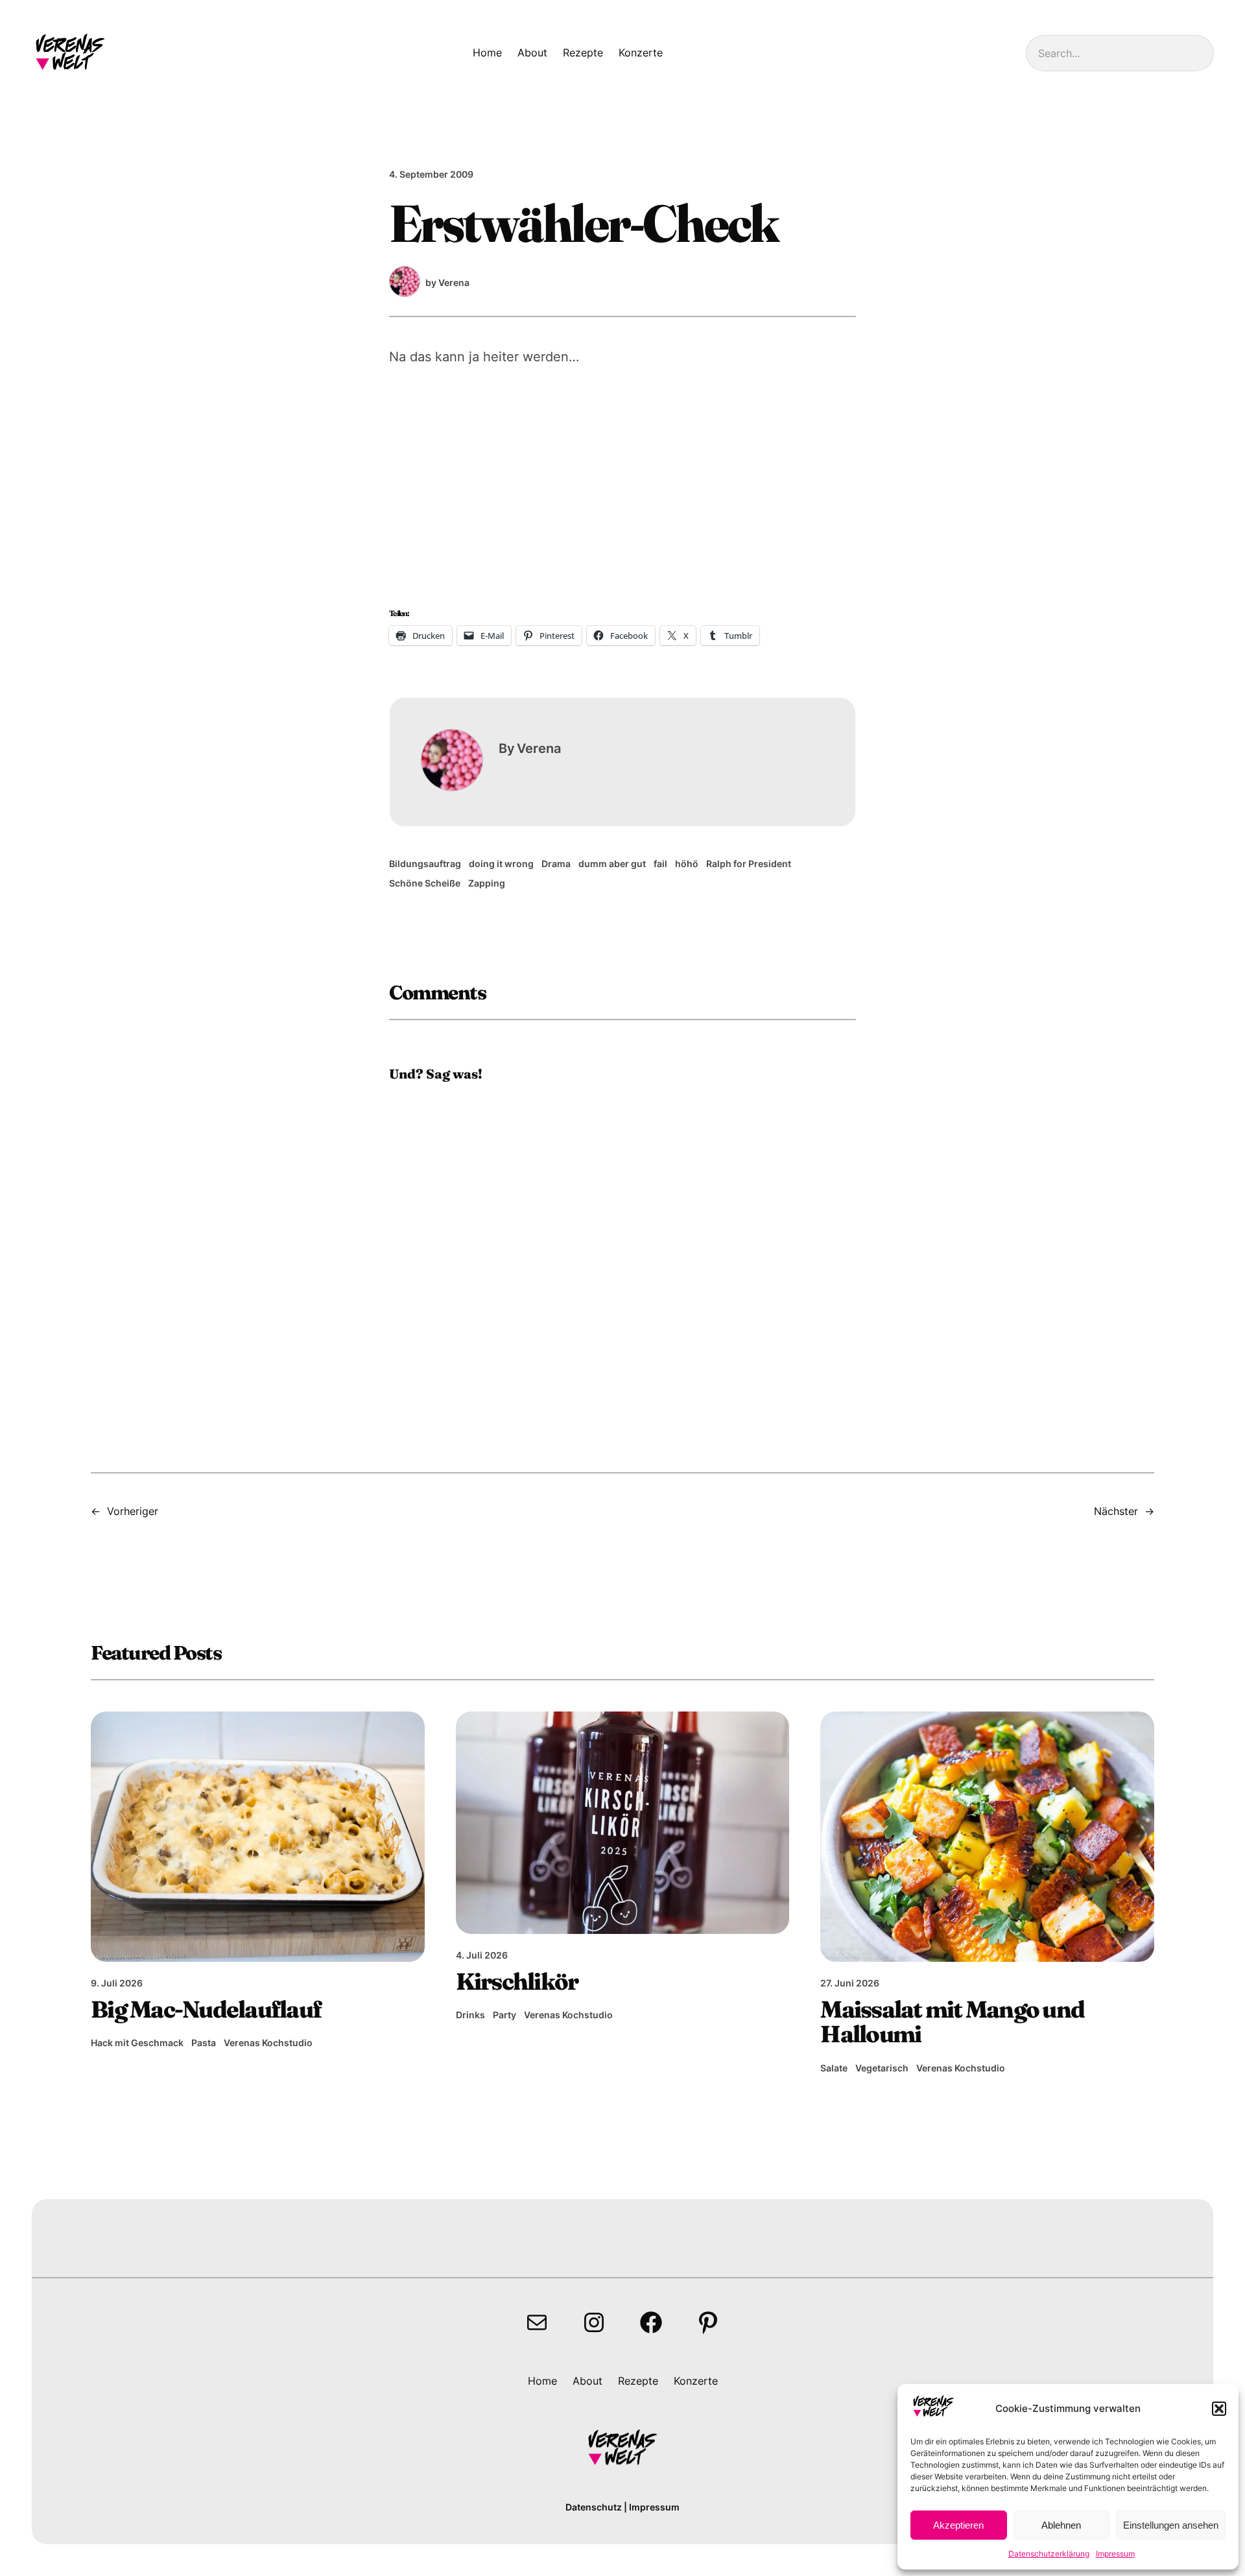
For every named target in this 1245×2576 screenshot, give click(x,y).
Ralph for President (749, 864)
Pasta (204, 2043)
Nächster (1116, 1511)
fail (660, 864)
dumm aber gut (612, 864)
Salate (834, 2068)
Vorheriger (133, 1511)
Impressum (1115, 2554)
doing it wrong (501, 864)
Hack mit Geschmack (137, 2043)
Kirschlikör (517, 1981)
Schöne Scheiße (425, 883)
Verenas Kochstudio (268, 2043)
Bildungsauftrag (425, 864)
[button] (1219, 2409)
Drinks (470, 2015)
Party (504, 2015)
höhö (687, 864)
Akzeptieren (958, 2525)
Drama (556, 864)
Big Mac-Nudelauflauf (206, 2009)
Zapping (487, 883)
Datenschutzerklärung (1049, 2554)
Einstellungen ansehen (1171, 2525)
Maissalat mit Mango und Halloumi (952, 2021)
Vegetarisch (882, 2068)
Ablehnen (1061, 2525)
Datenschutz (594, 2507)
